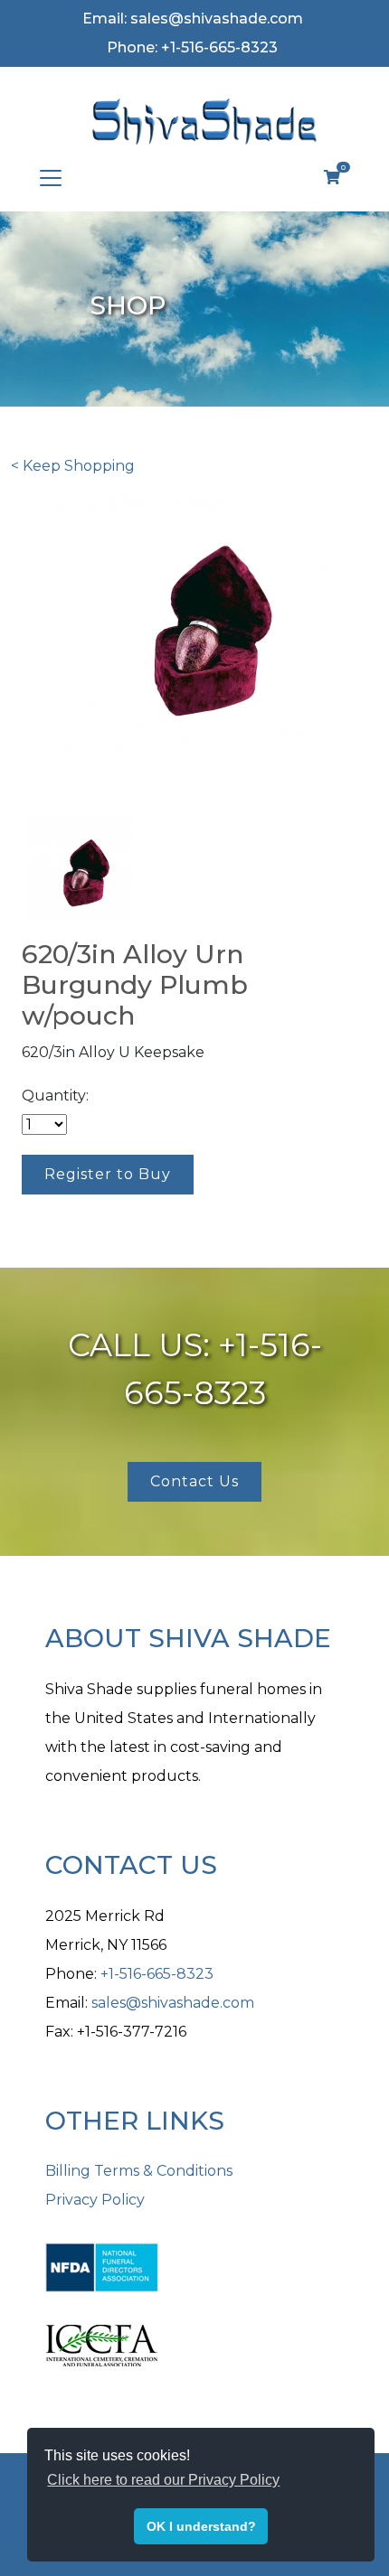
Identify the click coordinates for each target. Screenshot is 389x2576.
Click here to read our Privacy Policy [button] (163, 2480)
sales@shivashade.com (173, 2003)
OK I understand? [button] (201, 2526)
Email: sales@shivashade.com (193, 19)
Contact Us (194, 1481)
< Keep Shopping (73, 466)
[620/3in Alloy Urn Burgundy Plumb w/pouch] (79, 867)
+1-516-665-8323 (157, 1974)
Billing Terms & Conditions (139, 2171)
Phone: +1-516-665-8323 (192, 47)
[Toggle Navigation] (51, 178)
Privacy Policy (95, 2200)
